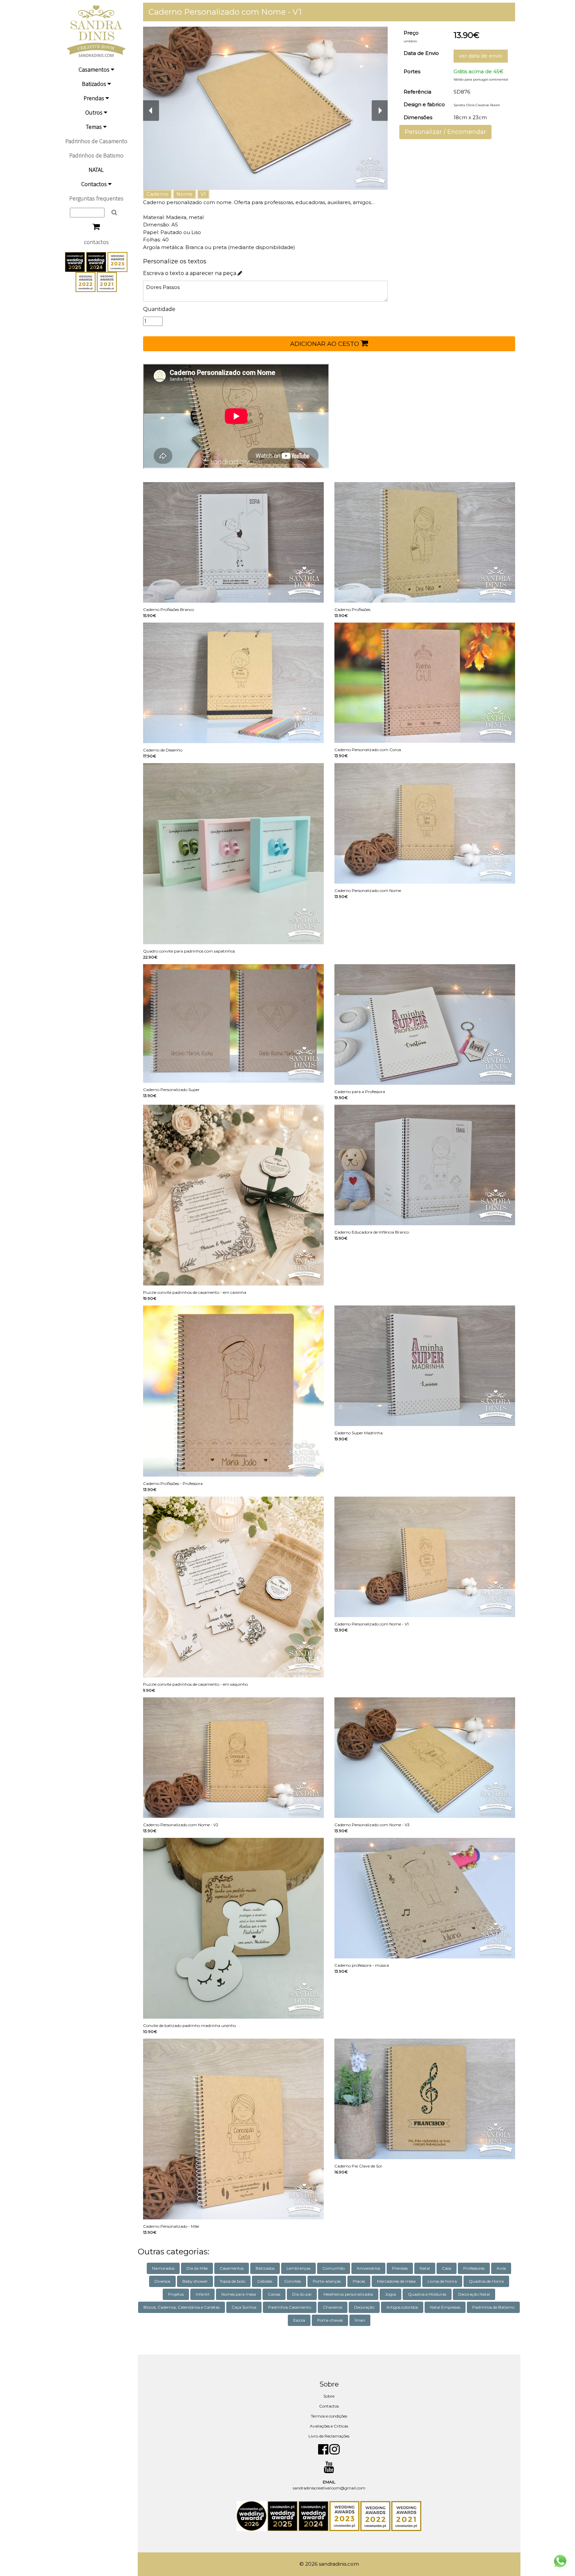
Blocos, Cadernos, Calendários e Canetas (182, 2307)
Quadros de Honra (486, 2281)
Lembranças (298, 2268)
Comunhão (334, 2268)
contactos (96, 242)
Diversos (162, 2281)
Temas (95, 127)
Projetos (176, 2294)
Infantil (202, 2294)
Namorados (163, 2268)
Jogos (390, 2294)
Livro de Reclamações (329, 2436)
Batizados (95, 84)
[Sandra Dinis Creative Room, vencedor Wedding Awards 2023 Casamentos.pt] (117, 261)
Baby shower (195, 2281)
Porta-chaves (330, 2320)
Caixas (274, 2294)
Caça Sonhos (244, 2307)
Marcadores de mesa (396, 2281)
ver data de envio (481, 56)
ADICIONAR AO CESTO (325, 344)
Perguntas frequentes (96, 198)
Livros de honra (442, 2281)
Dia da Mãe (197, 2268)
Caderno (157, 194)
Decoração (364, 2307)
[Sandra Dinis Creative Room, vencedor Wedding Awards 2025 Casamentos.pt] (76, 261)
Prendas (95, 98)
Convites (292, 2281)
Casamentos (95, 69)
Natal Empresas (445, 2307)
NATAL (96, 170)
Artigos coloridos (402, 2307)
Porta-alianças (327, 2281)
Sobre (329, 2396)
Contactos (95, 184)
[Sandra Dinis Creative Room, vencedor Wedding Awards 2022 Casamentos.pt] (86, 281)
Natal (425, 2268)
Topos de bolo (232, 2281)
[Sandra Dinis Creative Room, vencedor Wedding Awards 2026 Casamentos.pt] (252, 2516)
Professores (474, 2268)
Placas (359, 2281)
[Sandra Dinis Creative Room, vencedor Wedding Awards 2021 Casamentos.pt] (107, 281)
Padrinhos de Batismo (96, 155)
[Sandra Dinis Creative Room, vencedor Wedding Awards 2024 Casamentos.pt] (97, 261)
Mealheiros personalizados (348, 2294)
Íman (360, 2320)
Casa (447, 2268)
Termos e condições (329, 2416)
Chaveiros (333, 2307)
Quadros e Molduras (427, 2294)
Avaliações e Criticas (329, 2426)
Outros (95, 112)
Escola (299, 2320)
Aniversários (368, 2268)
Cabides (265, 2281)
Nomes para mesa (239, 2294)
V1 (203, 194)
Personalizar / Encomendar (445, 132)
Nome (185, 194)
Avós (501, 2268)
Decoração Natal (474, 2294)
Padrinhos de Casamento (96, 141)
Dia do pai (302, 2294)
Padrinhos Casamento (290, 2307)
